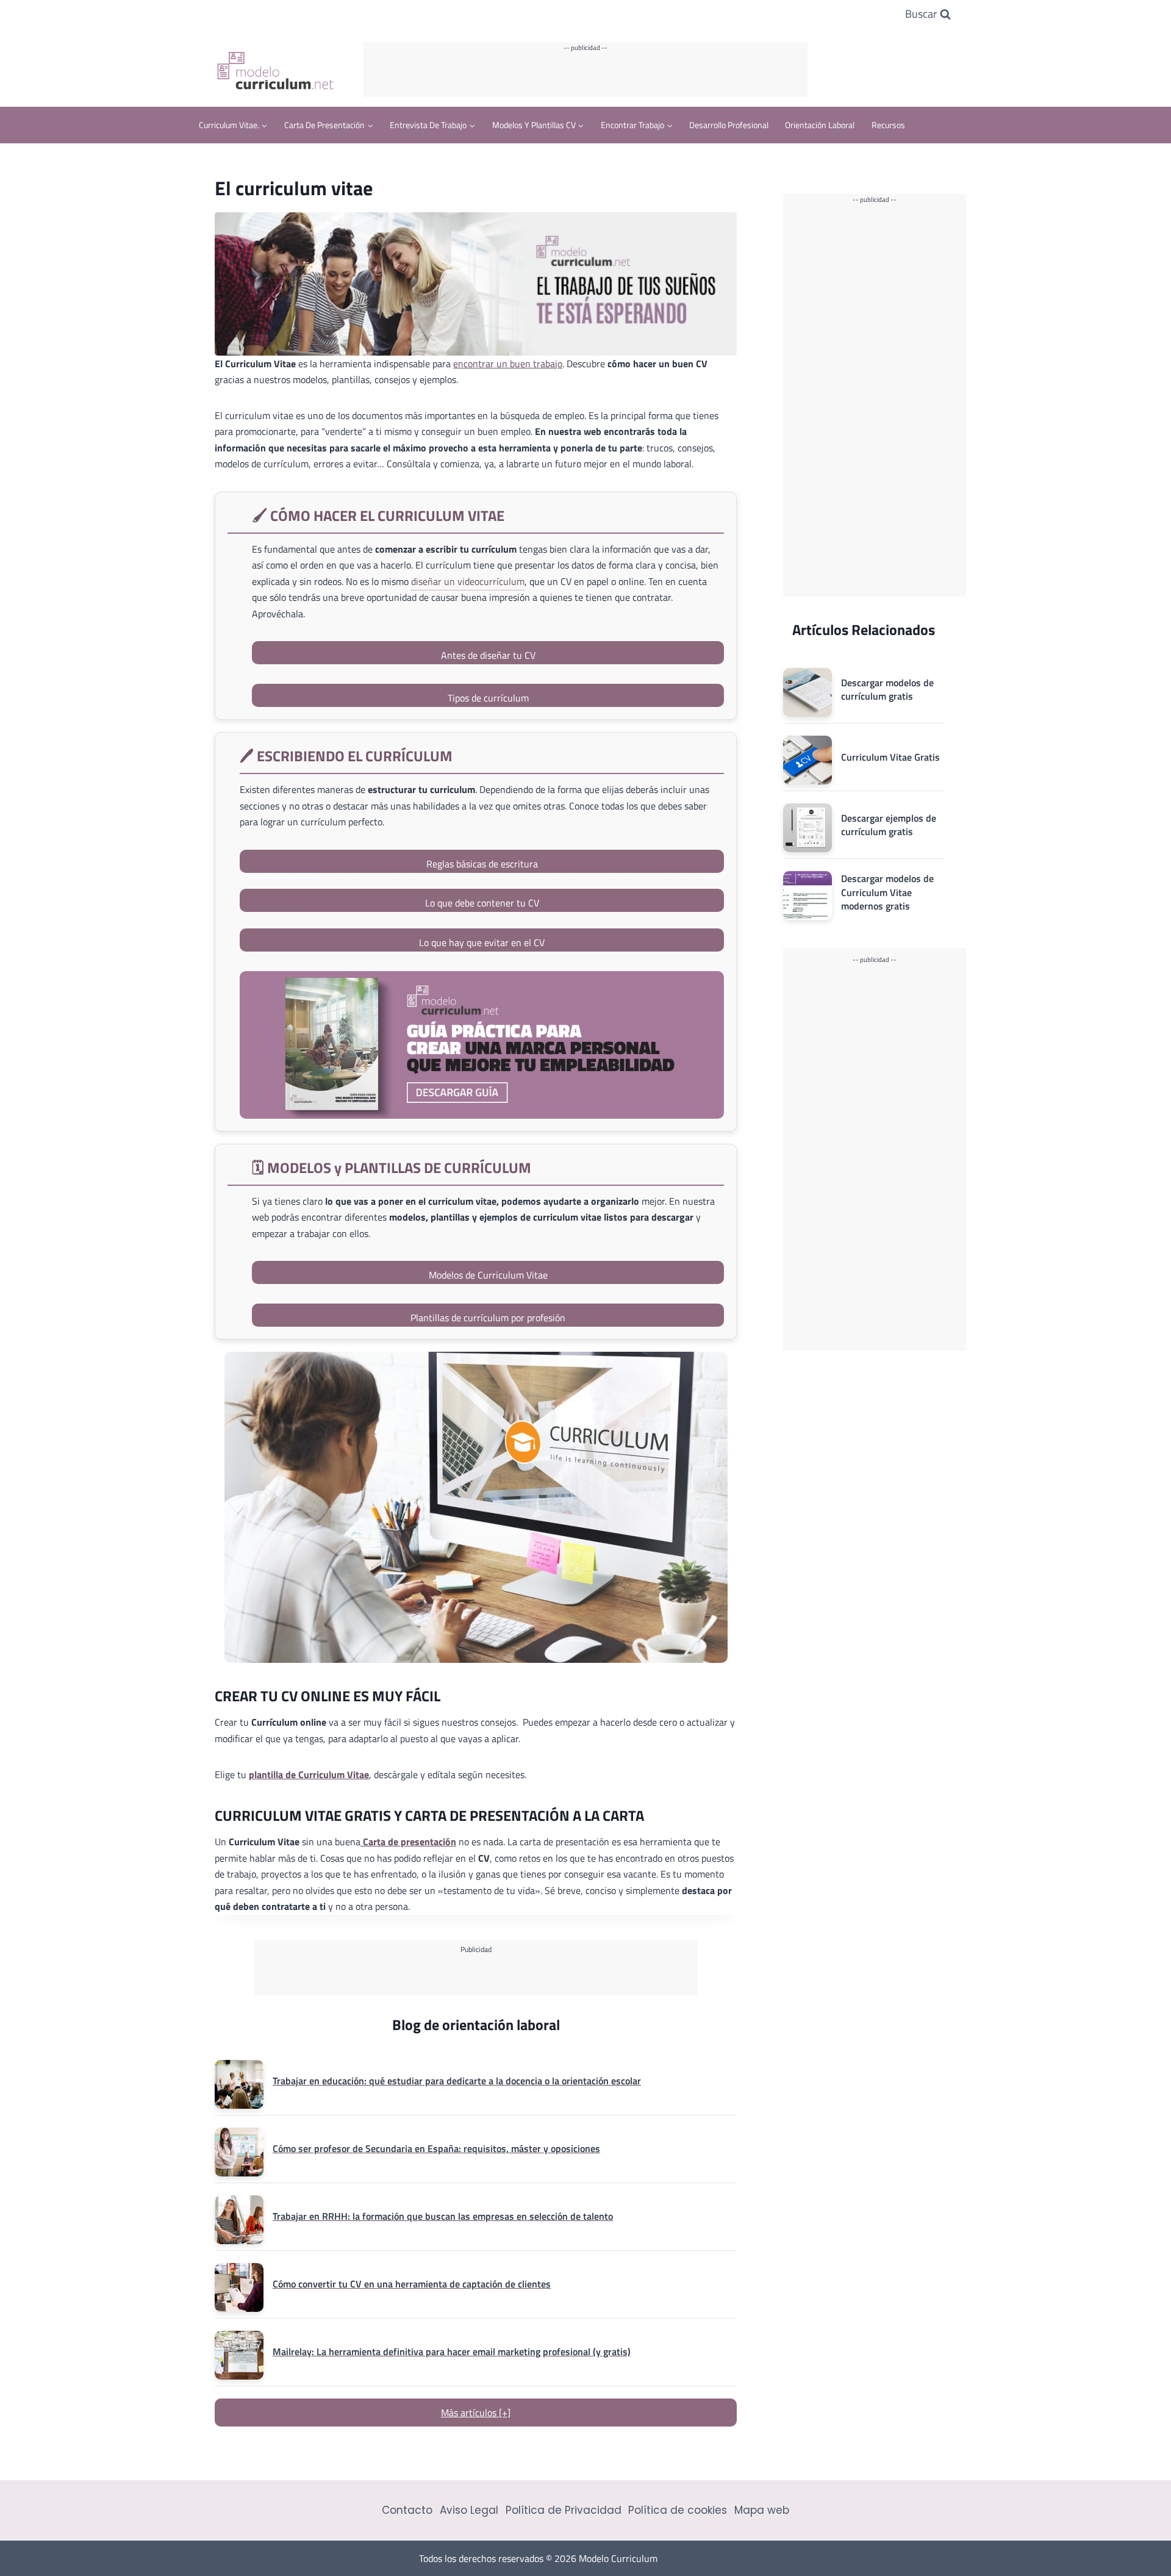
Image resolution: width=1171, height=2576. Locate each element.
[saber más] (482, 1045)
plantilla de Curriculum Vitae (309, 1774)
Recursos (888, 125)
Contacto (407, 2510)
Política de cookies (678, 2510)
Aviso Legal (469, 2510)
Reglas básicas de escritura (482, 864)
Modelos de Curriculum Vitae (488, 1275)
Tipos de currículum (488, 698)
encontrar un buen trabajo (508, 364)
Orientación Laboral (820, 125)
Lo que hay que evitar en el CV (482, 942)
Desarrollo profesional (729, 125)
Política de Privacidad (564, 2510)
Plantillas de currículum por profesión (488, 1318)
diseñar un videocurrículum (468, 581)
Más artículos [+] (476, 2413)
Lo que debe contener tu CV (482, 903)
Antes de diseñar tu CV (488, 655)
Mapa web (762, 2510)
